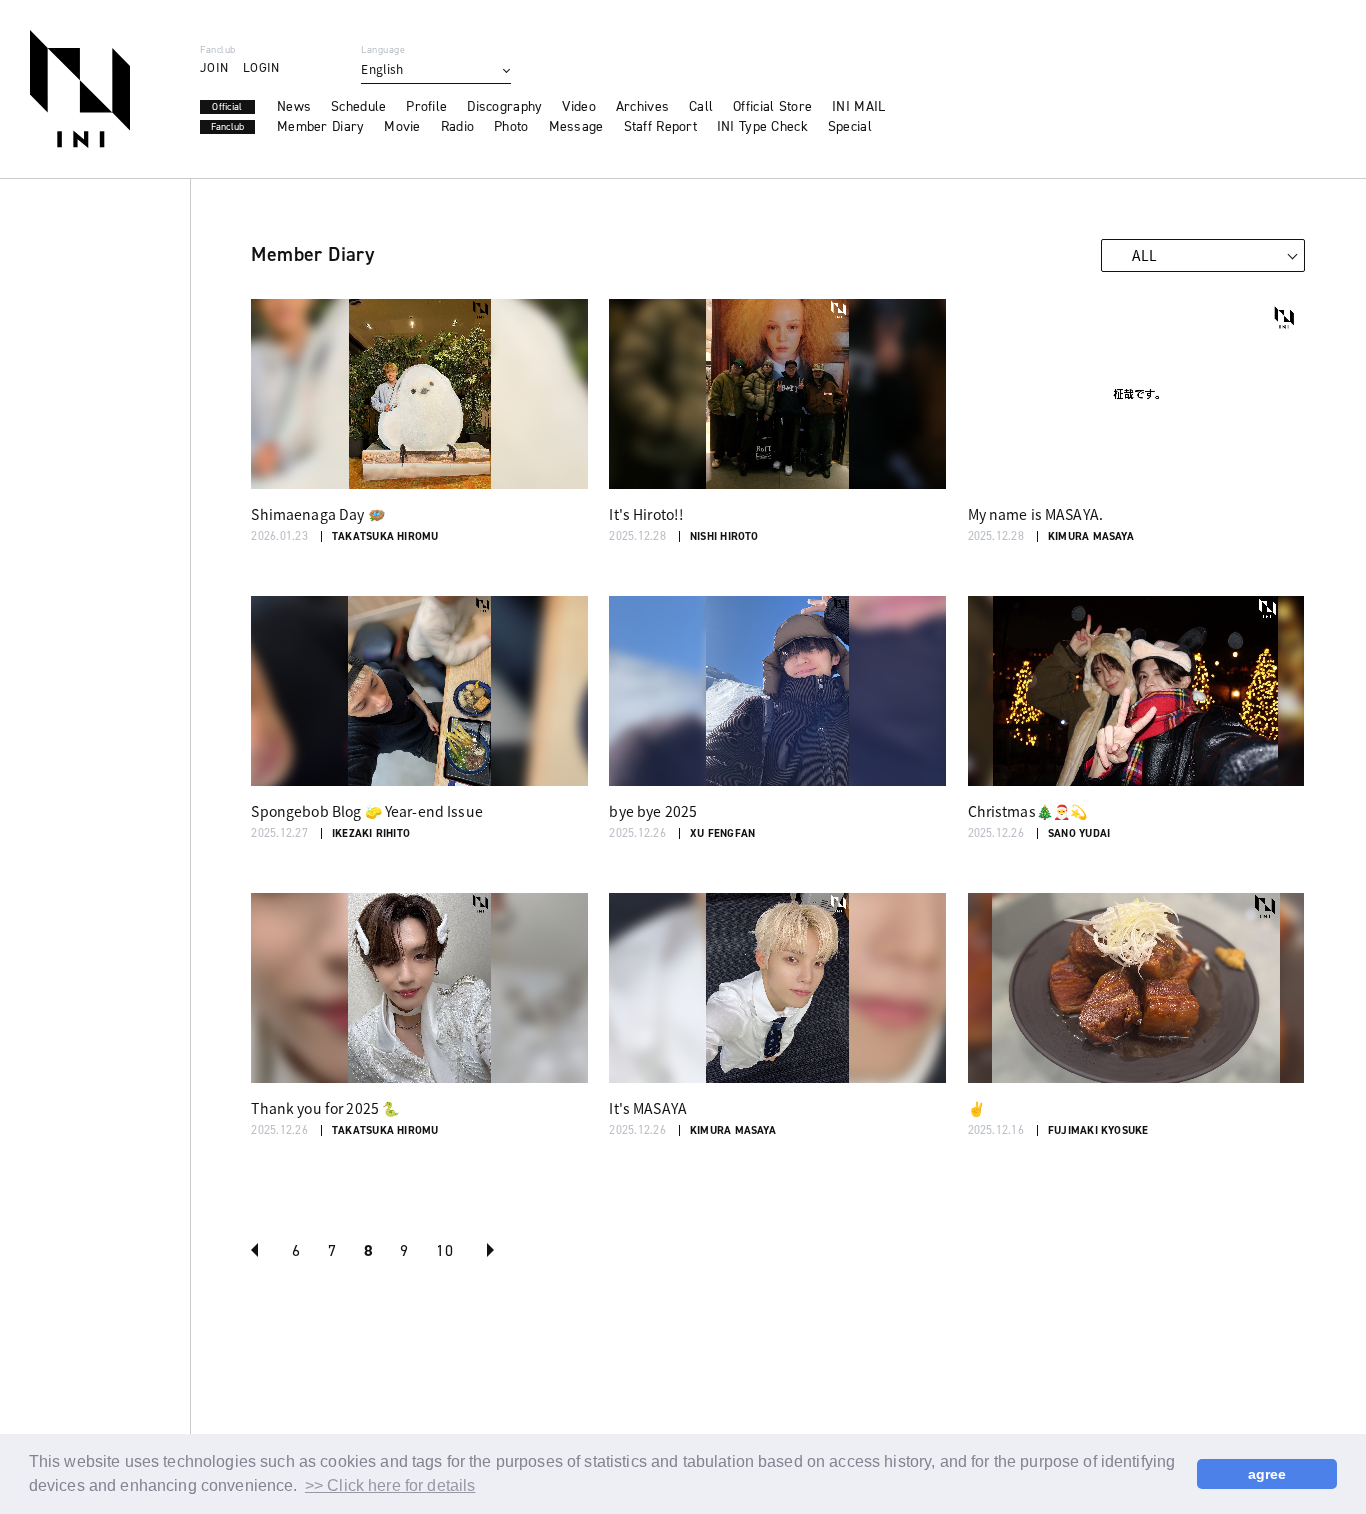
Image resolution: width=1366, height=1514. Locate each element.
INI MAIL (858, 107)
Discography (504, 107)
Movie (402, 127)
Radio (457, 127)
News (294, 107)
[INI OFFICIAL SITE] (80, 89)
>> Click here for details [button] (390, 1485)
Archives (642, 107)
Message (576, 127)
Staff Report (660, 127)
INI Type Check (762, 127)
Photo (511, 127)
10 (444, 1250)
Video (578, 107)
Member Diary (320, 127)
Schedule (358, 107)
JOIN (214, 67)
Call (701, 107)
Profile (426, 107)
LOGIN (261, 67)
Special (850, 127)
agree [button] (1267, 1474)
